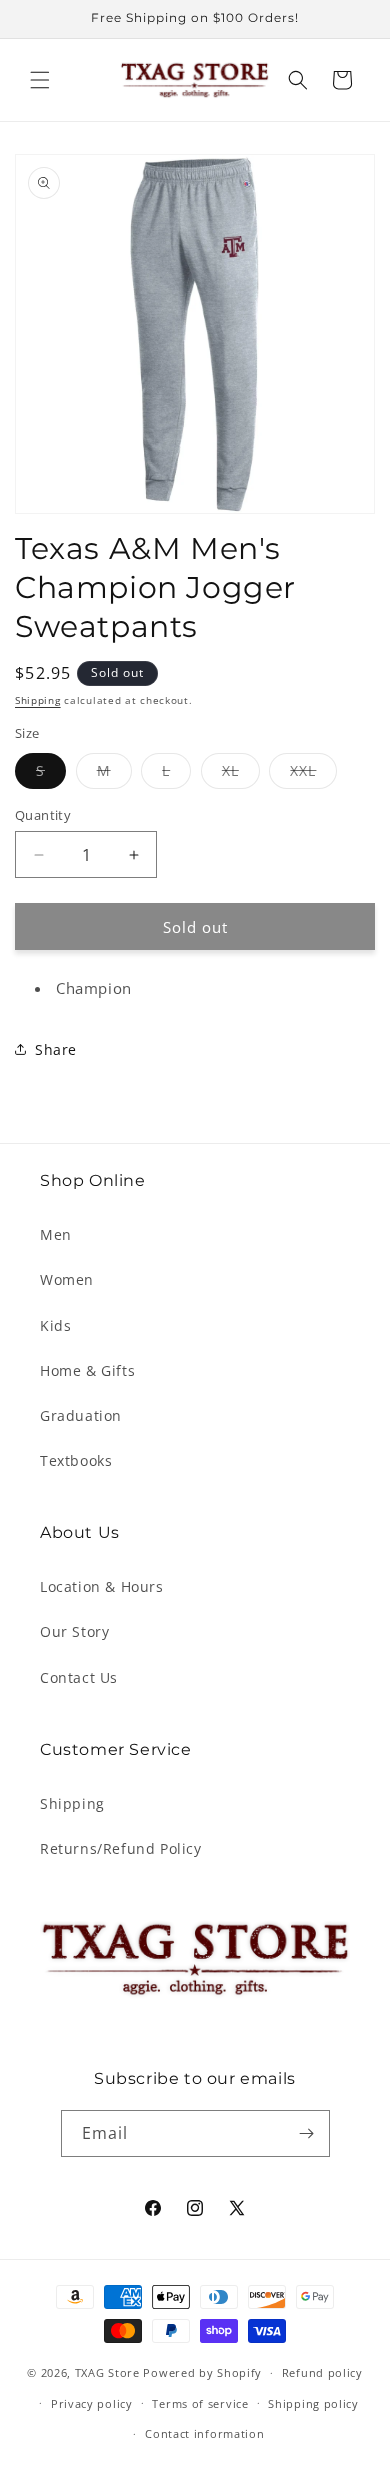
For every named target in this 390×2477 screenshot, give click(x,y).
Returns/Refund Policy (121, 1848)
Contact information (204, 2433)
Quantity (43, 815)
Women (67, 1279)
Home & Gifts (87, 1370)
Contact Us (79, 1677)
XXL (313, 774)
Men (56, 1234)
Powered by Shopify (202, 2372)
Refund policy (322, 2372)
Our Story (74, 1631)
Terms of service (200, 2403)
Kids (55, 1325)
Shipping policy (313, 2403)
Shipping (38, 700)
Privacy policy (92, 2403)
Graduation (81, 1415)
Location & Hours (102, 1586)
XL (241, 774)
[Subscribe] (307, 2133)
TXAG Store (109, 2372)
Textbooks (76, 1460)
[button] (40, 80)
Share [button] (56, 1049)
